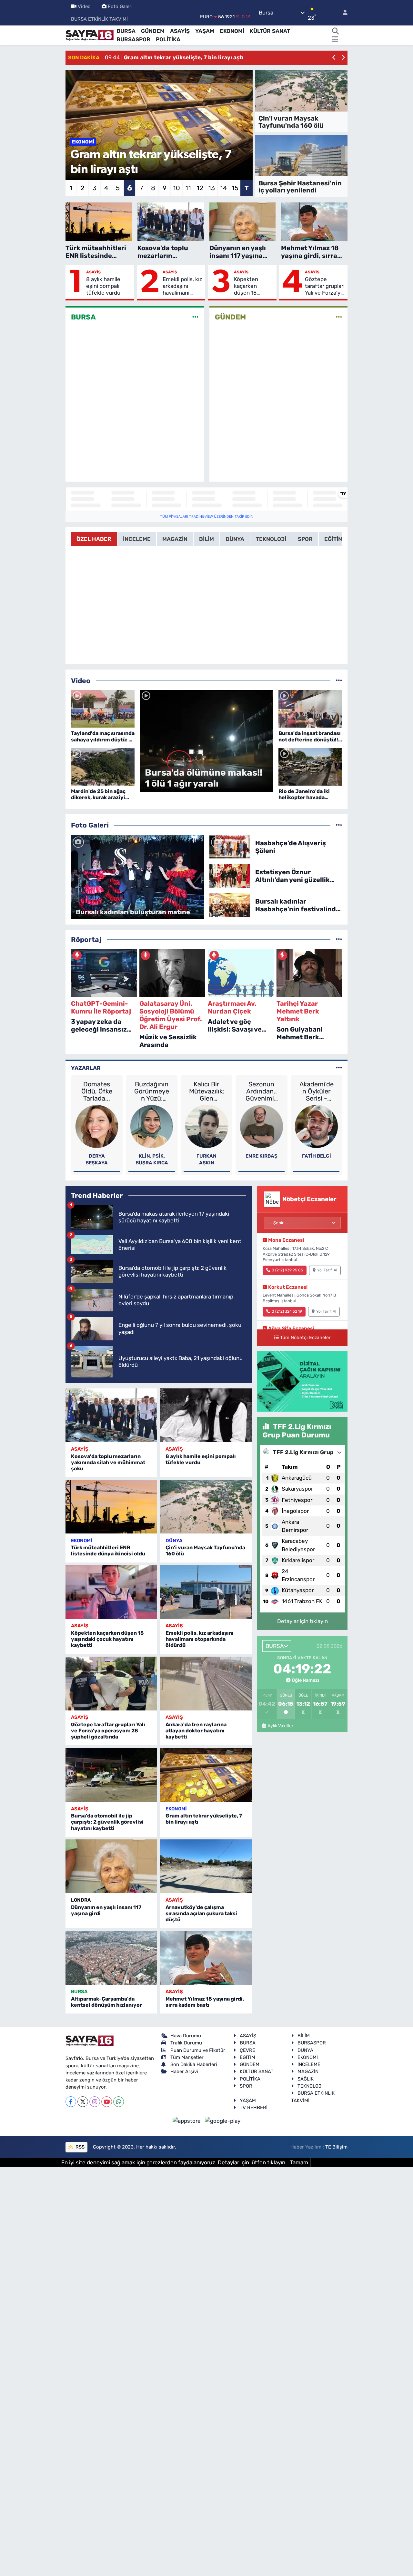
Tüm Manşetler (187, 2057)
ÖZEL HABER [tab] (94, 539)
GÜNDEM (153, 31)
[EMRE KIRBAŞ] (262, 1126)
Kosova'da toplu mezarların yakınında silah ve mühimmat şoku (108, 1462)
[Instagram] (95, 2102)
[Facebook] (71, 2102)
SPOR (246, 2086)
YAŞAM (205, 31)
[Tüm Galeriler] (339, 825)
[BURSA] (195, 317)
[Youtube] (107, 2102)
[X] (83, 2102)
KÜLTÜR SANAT (270, 31)
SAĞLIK (306, 2079)
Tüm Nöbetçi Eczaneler (305, 1337)
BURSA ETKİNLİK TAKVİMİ (99, 19)
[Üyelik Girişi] (342, 13)
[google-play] (223, 2121)
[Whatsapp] (119, 2102)
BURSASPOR (133, 39)
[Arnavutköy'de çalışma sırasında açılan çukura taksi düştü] (206, 1866)
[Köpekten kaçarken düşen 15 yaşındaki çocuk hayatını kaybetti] (111, 1592)
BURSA (126, 31)
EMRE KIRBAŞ (262, 1156)
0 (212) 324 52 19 (287, 1311)
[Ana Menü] (335, 40)
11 (188, 188)
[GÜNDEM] (339, 317)
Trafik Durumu (186, 2043)
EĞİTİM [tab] (333, 539)
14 (223, 188)
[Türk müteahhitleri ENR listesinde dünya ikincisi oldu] (111, 1507)
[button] (334, 58)
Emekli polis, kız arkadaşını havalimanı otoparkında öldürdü (182, 286)
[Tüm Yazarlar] (339, 1068)
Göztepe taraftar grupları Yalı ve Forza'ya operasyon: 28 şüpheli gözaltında (325, 286)
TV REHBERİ (254, 2108)
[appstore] (187, 2121)
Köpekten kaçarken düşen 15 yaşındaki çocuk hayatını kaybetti (252, 286)
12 (200, 188)
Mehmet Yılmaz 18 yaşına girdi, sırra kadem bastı (205, 2002)
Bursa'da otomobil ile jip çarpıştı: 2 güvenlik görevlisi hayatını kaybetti (107, 1822)
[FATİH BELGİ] (316, 1126)
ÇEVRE (247, 2050)
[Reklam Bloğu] (302, 1381)
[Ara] (335, 31)
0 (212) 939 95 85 (287, 1270)
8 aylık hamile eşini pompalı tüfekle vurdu (103, 286)
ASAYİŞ (180, 31)
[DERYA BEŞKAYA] (97, 1126)
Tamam (299, 2162)
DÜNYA (174, 1541)
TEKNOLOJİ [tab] (271, 539)
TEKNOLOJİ (310, 2086)
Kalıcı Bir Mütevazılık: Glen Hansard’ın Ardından (207, 1091)
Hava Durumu (186, 2036)
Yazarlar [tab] (86, 1068)
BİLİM (304, 2036)
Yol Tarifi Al (327, 1270)
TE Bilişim (336, 2147)
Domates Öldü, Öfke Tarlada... (97, 1091)
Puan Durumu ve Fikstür (198, 2050)
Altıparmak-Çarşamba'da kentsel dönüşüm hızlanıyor (106, 2002)
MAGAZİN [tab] (175, 539)
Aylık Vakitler (280, 1726)
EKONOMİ (232, 31)
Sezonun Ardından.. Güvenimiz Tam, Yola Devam (261, 1091)
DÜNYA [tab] (235, 539)
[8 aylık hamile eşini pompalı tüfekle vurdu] (206, 1415)
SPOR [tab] (305, 539)
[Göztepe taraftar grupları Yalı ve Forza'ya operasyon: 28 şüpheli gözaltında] (111, 1684)
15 (235, 188)
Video (84, 6)
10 (176, 188)
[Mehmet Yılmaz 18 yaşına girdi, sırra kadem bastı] (206, 1958)
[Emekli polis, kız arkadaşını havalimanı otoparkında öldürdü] (206, 1592)
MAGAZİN (308, 2072)
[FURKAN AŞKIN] (207, 1126)
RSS (79, 2147)
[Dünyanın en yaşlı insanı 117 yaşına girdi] (111, 1866)
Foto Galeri (120, 6)
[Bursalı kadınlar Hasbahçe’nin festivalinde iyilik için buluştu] (230, 905)
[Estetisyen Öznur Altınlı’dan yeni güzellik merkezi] (230, 876)
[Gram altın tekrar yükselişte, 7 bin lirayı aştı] (206, 1775)
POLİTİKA (168, 39)
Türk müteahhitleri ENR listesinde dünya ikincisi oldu (108, 1551)
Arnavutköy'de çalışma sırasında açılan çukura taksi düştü (201, 1913)
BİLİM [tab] (206, 539)
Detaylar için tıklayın (302, 1621)
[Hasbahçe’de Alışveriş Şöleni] (230, 846)
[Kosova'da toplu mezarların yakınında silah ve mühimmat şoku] (111, 1415)
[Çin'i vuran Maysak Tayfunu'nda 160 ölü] (206, 1507)
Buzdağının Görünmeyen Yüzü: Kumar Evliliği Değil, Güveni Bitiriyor (152, 1091)
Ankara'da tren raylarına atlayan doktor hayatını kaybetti (196, 1731)
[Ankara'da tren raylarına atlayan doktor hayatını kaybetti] (206, 1684)
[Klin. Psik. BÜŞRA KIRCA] (152, 1126)
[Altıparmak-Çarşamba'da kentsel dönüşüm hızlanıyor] (111, 1958)
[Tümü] (339, 939)
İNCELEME (309, 2064)
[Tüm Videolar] (339, 681)
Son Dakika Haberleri (194, 2064)
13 (212, 188)
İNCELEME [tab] (137, 539)
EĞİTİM (247, 2057)
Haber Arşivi (184, 2072)
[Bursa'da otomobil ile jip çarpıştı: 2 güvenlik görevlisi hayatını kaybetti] (111, 1775)
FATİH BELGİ (317, 1156)
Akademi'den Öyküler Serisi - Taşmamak (317, 1091)
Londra (81, 1900)
